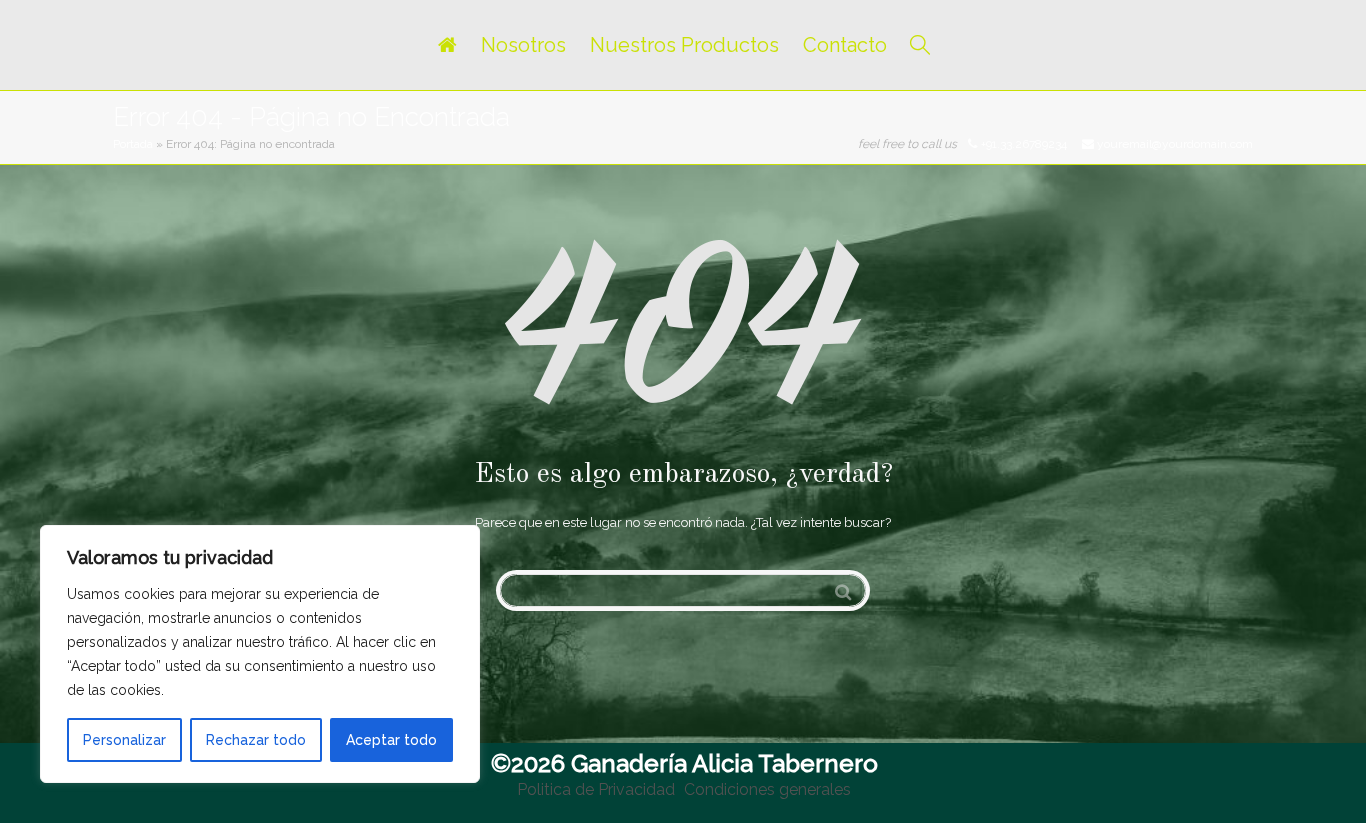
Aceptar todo (391, 740)
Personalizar (124, 740)
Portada (133, 144)
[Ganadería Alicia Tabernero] (447, 45)
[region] (260, 654)
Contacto (845, 45)
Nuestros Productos (684, 45)
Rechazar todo (256, 740)
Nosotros (523, 45)
